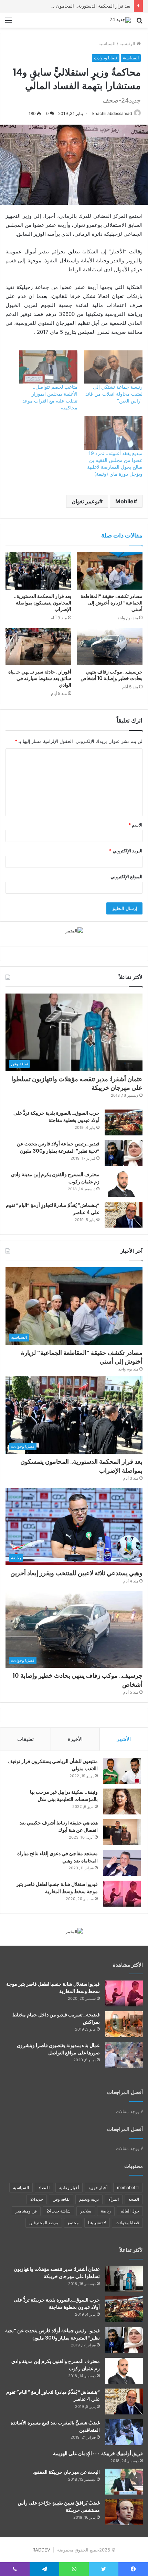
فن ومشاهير (26, 2211)
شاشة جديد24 (59, 2211)
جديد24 (37, 2199)
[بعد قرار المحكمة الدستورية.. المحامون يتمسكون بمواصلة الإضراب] (38, 571)
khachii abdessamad (112, 113)
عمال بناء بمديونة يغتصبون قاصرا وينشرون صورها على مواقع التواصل (58, 2049)
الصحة (134, 2199)
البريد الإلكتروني (126, 851)
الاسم (135, 825)
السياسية (107, 43)
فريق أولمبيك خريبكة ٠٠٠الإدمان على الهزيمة (98, 2453)
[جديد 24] (120, 20)
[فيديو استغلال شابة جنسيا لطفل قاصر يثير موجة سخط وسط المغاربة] (122, 1894)
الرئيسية (128, 43)
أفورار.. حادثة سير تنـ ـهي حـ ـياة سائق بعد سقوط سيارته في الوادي (40, 678)
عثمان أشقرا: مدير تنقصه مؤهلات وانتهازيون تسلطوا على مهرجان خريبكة (77, 1083)
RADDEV (41, 2550)
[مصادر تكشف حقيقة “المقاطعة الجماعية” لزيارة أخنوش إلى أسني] (110, 571)
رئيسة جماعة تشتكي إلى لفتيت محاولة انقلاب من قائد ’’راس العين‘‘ (114, 394)
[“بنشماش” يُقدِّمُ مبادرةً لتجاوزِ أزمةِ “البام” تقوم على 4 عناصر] (124, 1215)
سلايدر (86, 2211)
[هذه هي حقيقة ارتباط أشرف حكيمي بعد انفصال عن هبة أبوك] (122, 1832)
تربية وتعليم (89, 2199)
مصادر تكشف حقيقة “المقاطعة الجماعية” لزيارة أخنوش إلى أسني (112, 603)
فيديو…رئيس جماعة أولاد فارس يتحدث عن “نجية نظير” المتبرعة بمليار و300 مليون (58, 1147)
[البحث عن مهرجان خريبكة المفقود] (124, 2482)
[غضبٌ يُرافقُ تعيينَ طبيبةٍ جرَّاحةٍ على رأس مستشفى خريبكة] (124, 2512)
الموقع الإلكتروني (126, 877)
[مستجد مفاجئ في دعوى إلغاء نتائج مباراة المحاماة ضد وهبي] (122, 1863)
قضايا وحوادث (106, 58)
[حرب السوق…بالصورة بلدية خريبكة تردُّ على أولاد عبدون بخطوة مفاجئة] (124, 1122)
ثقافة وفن (61, 2199)
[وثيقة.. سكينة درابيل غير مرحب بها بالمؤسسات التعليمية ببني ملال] (122, 1802)
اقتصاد (44, 2187)
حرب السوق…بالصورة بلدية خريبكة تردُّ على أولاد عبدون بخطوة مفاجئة (56, 1117)
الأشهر (124, 1739)
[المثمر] (74, 930)
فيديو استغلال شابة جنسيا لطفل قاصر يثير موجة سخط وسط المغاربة (57, 1888)
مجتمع (73, 2223)
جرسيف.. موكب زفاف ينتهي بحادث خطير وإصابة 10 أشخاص (112, 675)
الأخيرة (75, 1739)
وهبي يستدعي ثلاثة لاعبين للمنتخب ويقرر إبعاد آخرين (76, 1573)
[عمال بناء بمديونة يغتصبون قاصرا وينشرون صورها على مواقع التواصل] (124, 2055)
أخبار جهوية (98, 2187)
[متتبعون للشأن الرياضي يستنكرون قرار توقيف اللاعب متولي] (122, 1771)
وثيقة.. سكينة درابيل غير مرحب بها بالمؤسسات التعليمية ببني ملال (64, 1796)
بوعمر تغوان (85, 501)
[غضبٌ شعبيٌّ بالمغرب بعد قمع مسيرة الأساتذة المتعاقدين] (124, 2432)
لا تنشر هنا (97, 2223)
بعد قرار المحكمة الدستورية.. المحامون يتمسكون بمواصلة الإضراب (67, 6)
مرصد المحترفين (44, 2223)
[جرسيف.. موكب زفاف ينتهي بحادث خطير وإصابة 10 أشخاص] (110, 647)
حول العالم (130, 2211)
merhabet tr (128, 2187)
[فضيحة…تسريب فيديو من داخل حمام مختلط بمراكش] (124, 2024)
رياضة (106, 2211)
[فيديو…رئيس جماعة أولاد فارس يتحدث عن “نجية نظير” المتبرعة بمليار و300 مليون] (124, 1153)
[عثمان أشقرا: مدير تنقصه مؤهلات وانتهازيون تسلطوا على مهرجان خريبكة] (124, 2279)
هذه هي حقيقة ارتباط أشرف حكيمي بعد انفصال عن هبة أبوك (59, 1826)
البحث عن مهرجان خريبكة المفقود (66, 2472)
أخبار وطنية (69, 2187)
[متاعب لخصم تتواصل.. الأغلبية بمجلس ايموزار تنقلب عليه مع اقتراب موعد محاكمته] (48, 367)
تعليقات (25, 1739)
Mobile (124, 501)
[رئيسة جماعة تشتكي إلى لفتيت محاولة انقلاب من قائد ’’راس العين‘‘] (113, 367)
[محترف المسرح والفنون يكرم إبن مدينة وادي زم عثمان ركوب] (124, 1184)
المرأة (114, 2199)
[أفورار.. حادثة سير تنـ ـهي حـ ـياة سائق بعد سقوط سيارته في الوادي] (38, 647)
